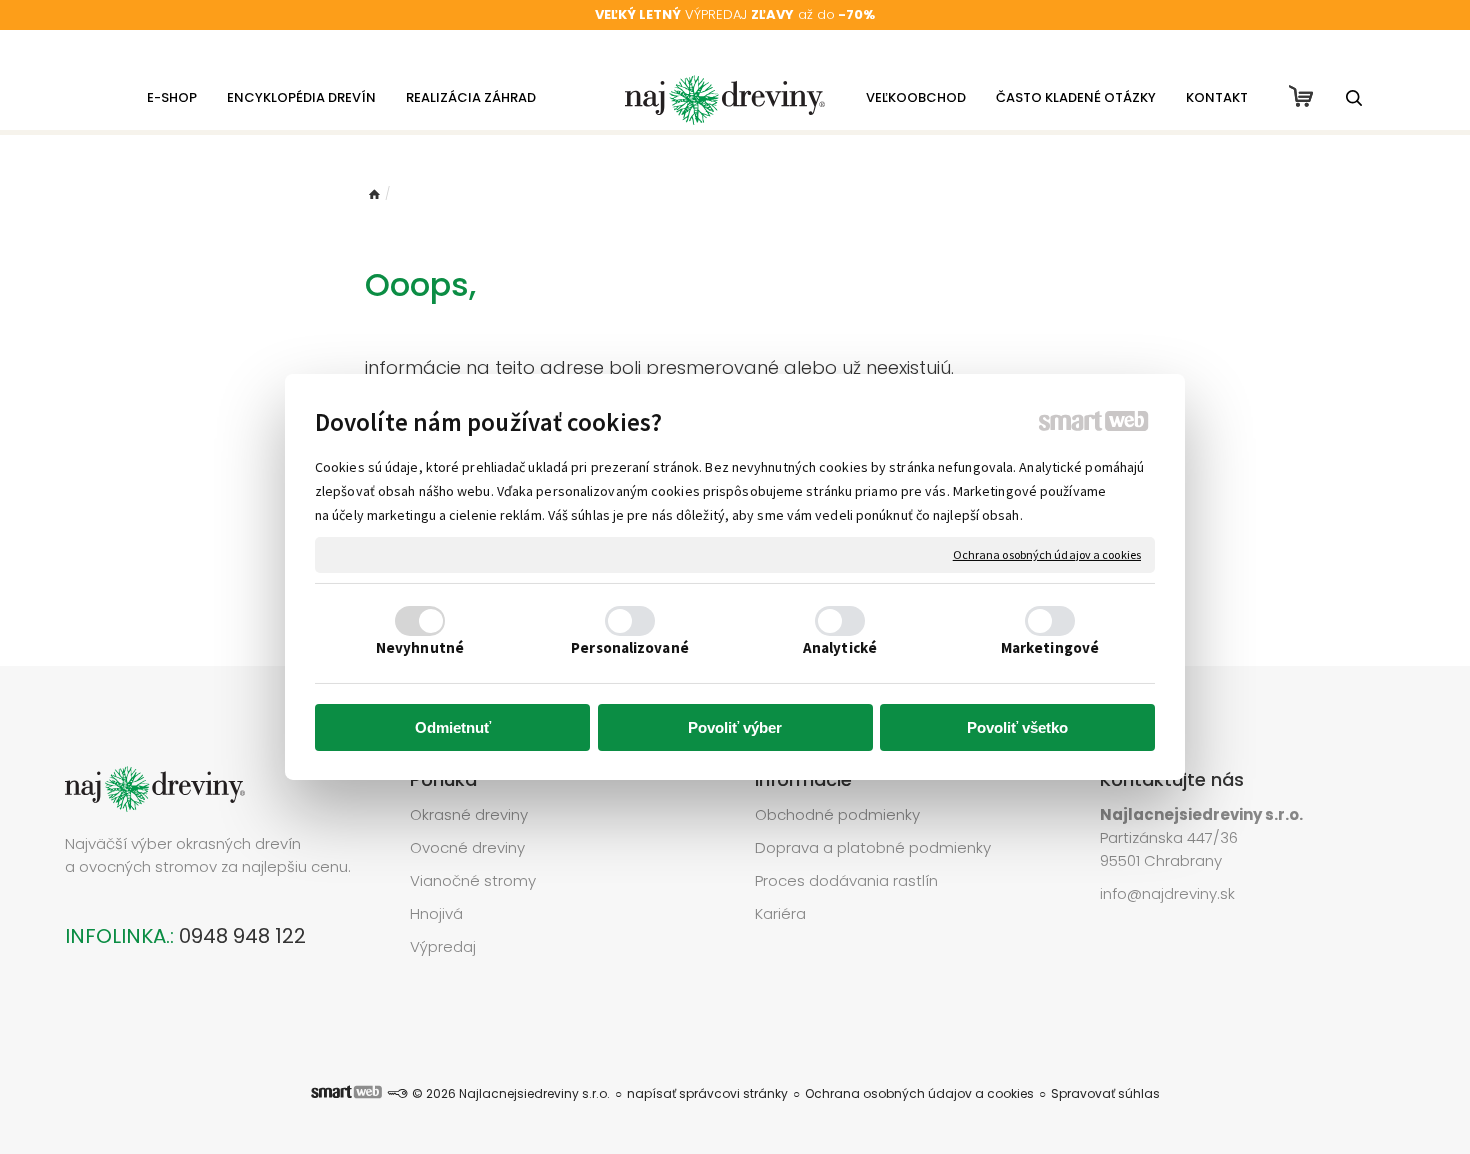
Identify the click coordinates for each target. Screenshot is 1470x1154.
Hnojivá (436, 913)
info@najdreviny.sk (1167, 893)
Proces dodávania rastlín (848, 880)
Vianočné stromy (473, 880)
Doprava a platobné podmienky (873, 847)
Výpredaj (443, 946)
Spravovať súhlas (1105, 1093)
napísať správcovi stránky (707, 1093)
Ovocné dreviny (467, 847)
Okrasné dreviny (469, 814)
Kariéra (780, 913)
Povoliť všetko (1017, 727)
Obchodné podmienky (837, 814)
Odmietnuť (453, 727)
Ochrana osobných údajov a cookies (1047, 554)
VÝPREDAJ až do (735, 14)
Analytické (840, 647)
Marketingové (1050, 647)
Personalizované (630, 647)
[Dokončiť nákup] (1301, 96)
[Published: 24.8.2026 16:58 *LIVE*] (397, 1093)
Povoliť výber (735, 727)
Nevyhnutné (420, 647)
